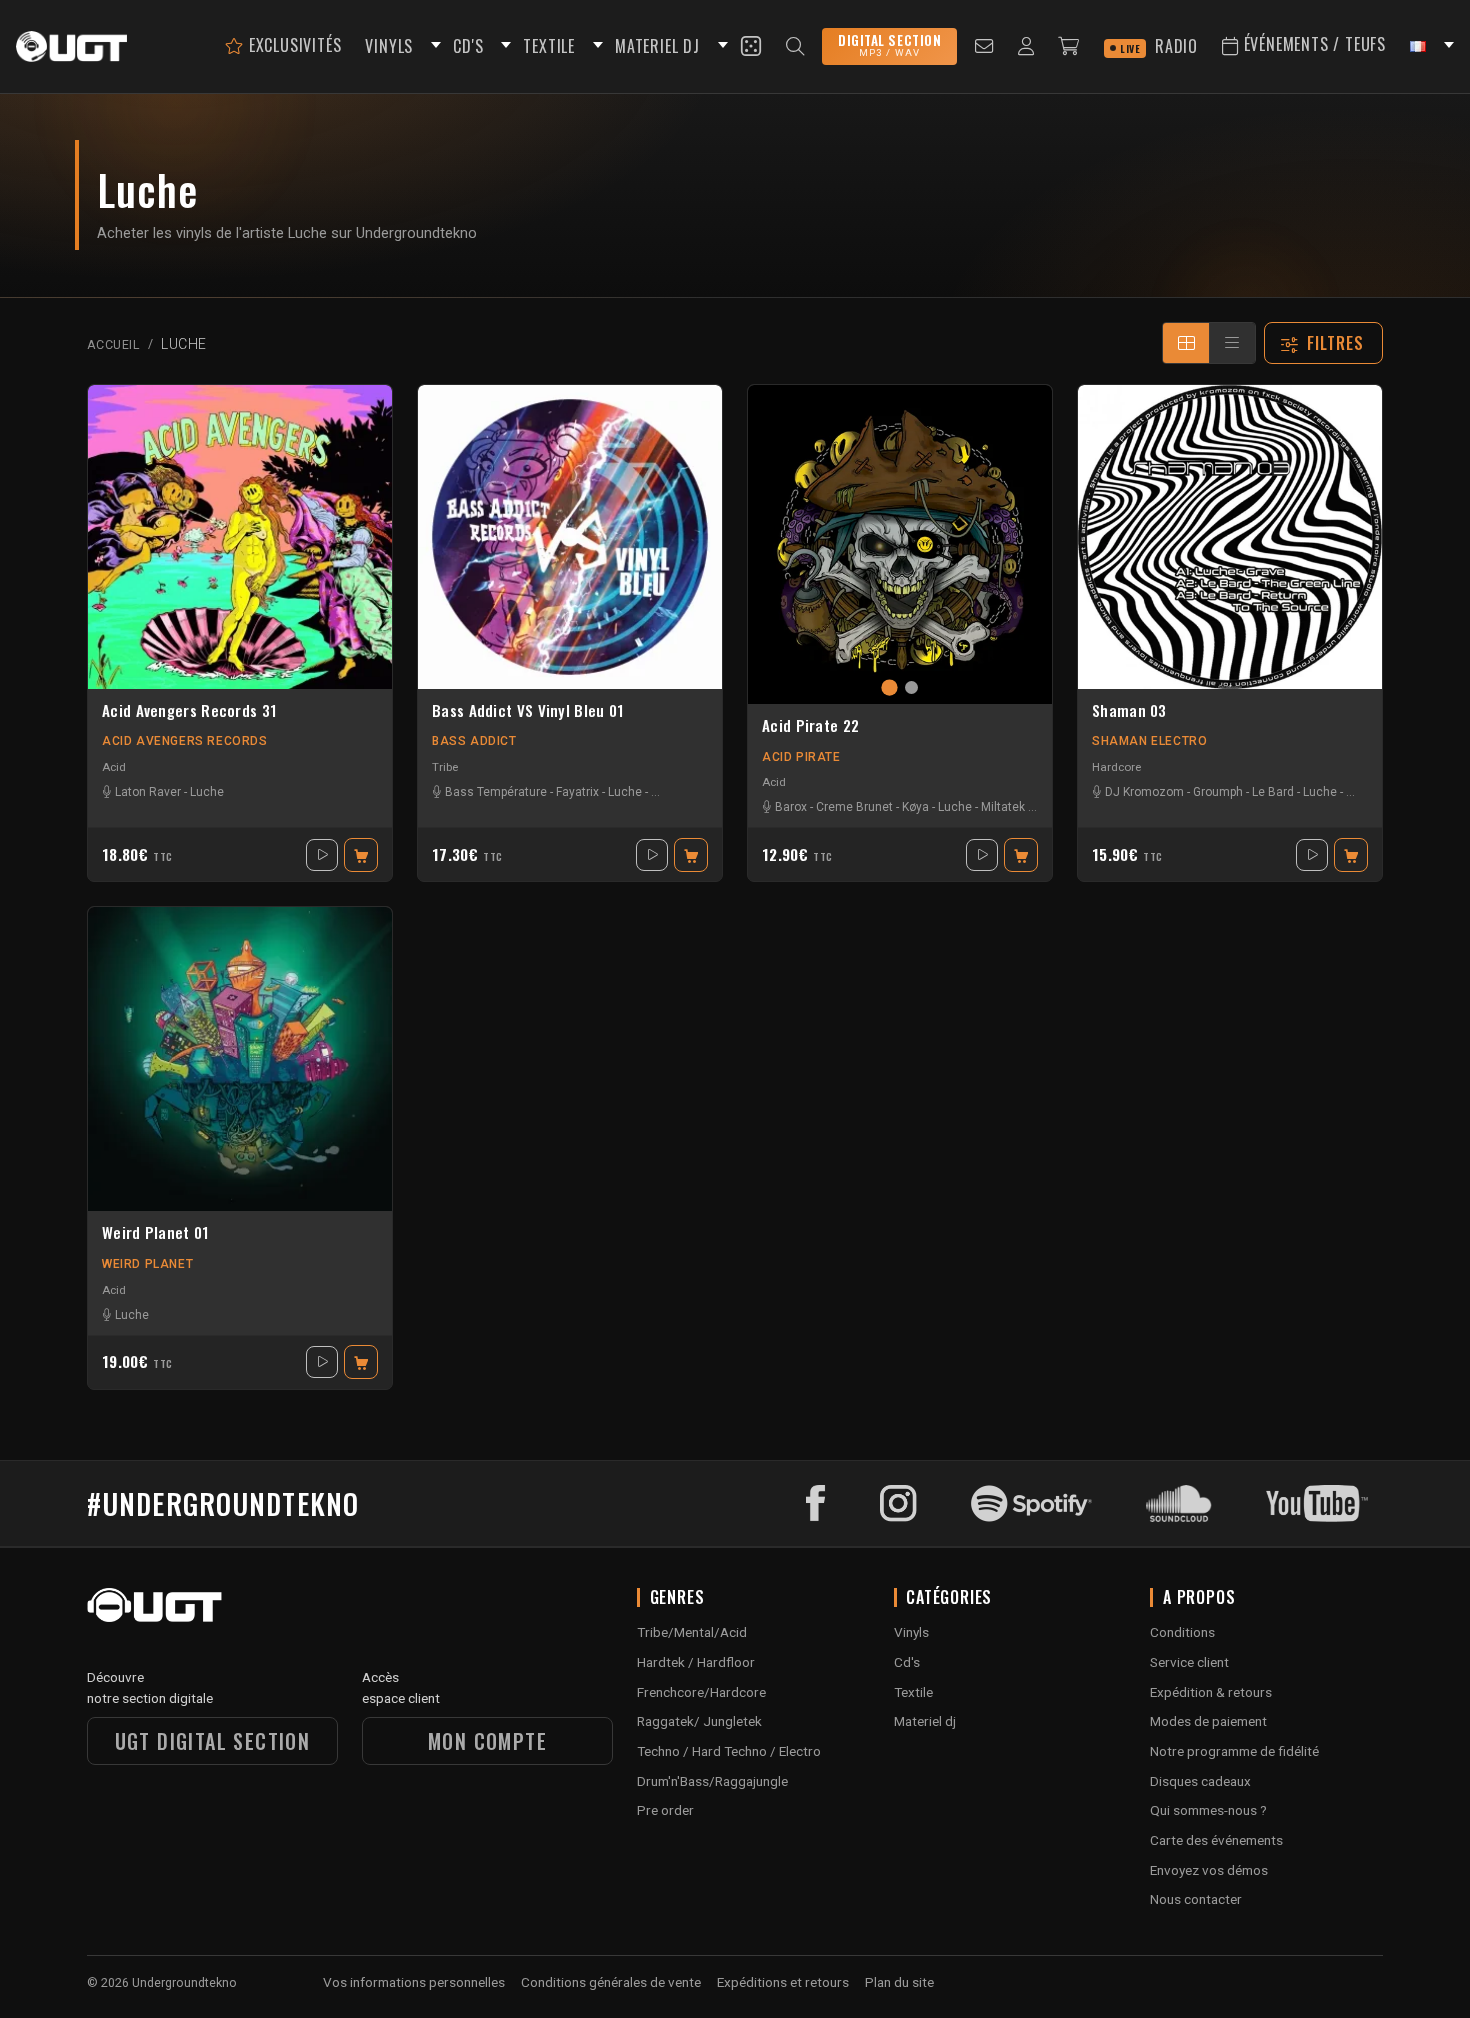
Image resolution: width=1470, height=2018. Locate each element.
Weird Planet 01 (155, 1233)
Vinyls (911, 1632)
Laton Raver (148, 792)
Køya (915, 807)
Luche (207, 792)
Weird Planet (147, 1264)
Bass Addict (474, 741)
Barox (791, 807)
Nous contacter (1196, 1899)
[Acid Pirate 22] (900, 544)
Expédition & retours (1211, 1692)
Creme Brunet (854, 807)
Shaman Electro (1149, 741)
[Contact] (984, 46)
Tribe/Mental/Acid (692, 1632)
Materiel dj (925, 1721)
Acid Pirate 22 (810, 726)
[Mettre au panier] (361, 855)
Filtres (1336, 343)
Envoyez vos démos (1209, 1870)
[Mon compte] (1026, 46)
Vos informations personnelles (414, 1982)
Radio (1159, 46)
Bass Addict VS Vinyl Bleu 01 (528, 711)
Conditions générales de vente (611, 1982)
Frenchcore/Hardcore (701, 1692)
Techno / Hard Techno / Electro (729, 1751)
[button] (433, 46)
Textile (913, 1692)
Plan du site (899, 1982)
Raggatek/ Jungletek (699, 1721)
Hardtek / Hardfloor (696, 1662)
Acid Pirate (801, 757)
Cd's (907, 1662)
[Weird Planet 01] (240, 1059)
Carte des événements (1216, 1840)
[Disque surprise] (751, 46)
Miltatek (1003, 807)
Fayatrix (577, 792)
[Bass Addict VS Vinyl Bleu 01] (570, 537)
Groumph (1218, 792)
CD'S (468, 46)
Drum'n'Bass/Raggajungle (712, 1781)
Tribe (445, 767)
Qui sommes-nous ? (1208, 1810)
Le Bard (1273, 792)
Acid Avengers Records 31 (189, 711)
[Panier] (1069, 46)
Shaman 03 (1129, 711)
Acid (114, 767)
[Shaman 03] (1230, 537)
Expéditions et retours (783, 1982)
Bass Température (496, 792)
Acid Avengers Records (185, 741)
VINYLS (389, 46)
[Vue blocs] (1186, 343)
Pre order (665, 1810)
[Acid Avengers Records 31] (240, 537)
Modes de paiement (1208, 1721)
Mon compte (487, 1741)
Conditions (1182, 1632)
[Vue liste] (1232, 343)
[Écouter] (322, 855)
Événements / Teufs (1312, 44)
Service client (1189, 1662)
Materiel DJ (657, 46)
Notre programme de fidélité (1234, 1751)
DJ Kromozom (1144, 792)
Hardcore (1116, 767)
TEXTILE (549, 46)
